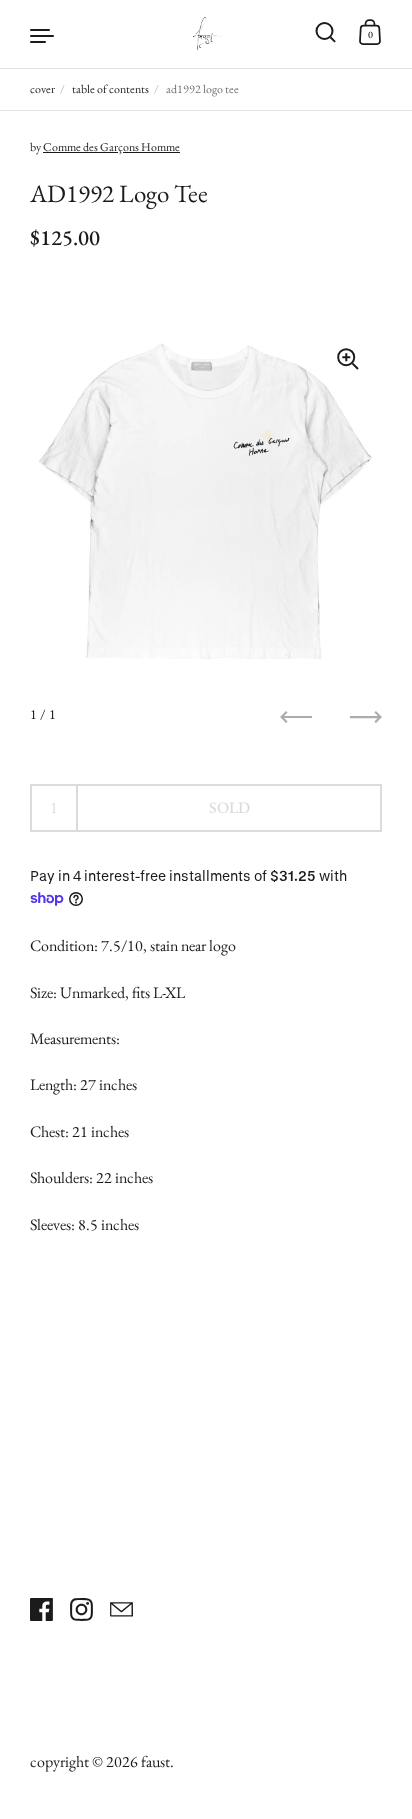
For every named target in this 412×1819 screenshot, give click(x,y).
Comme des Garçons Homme (111, 147)
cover (42, 89)
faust (155, 1761)
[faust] (205, 34)
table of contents (110, 89)
